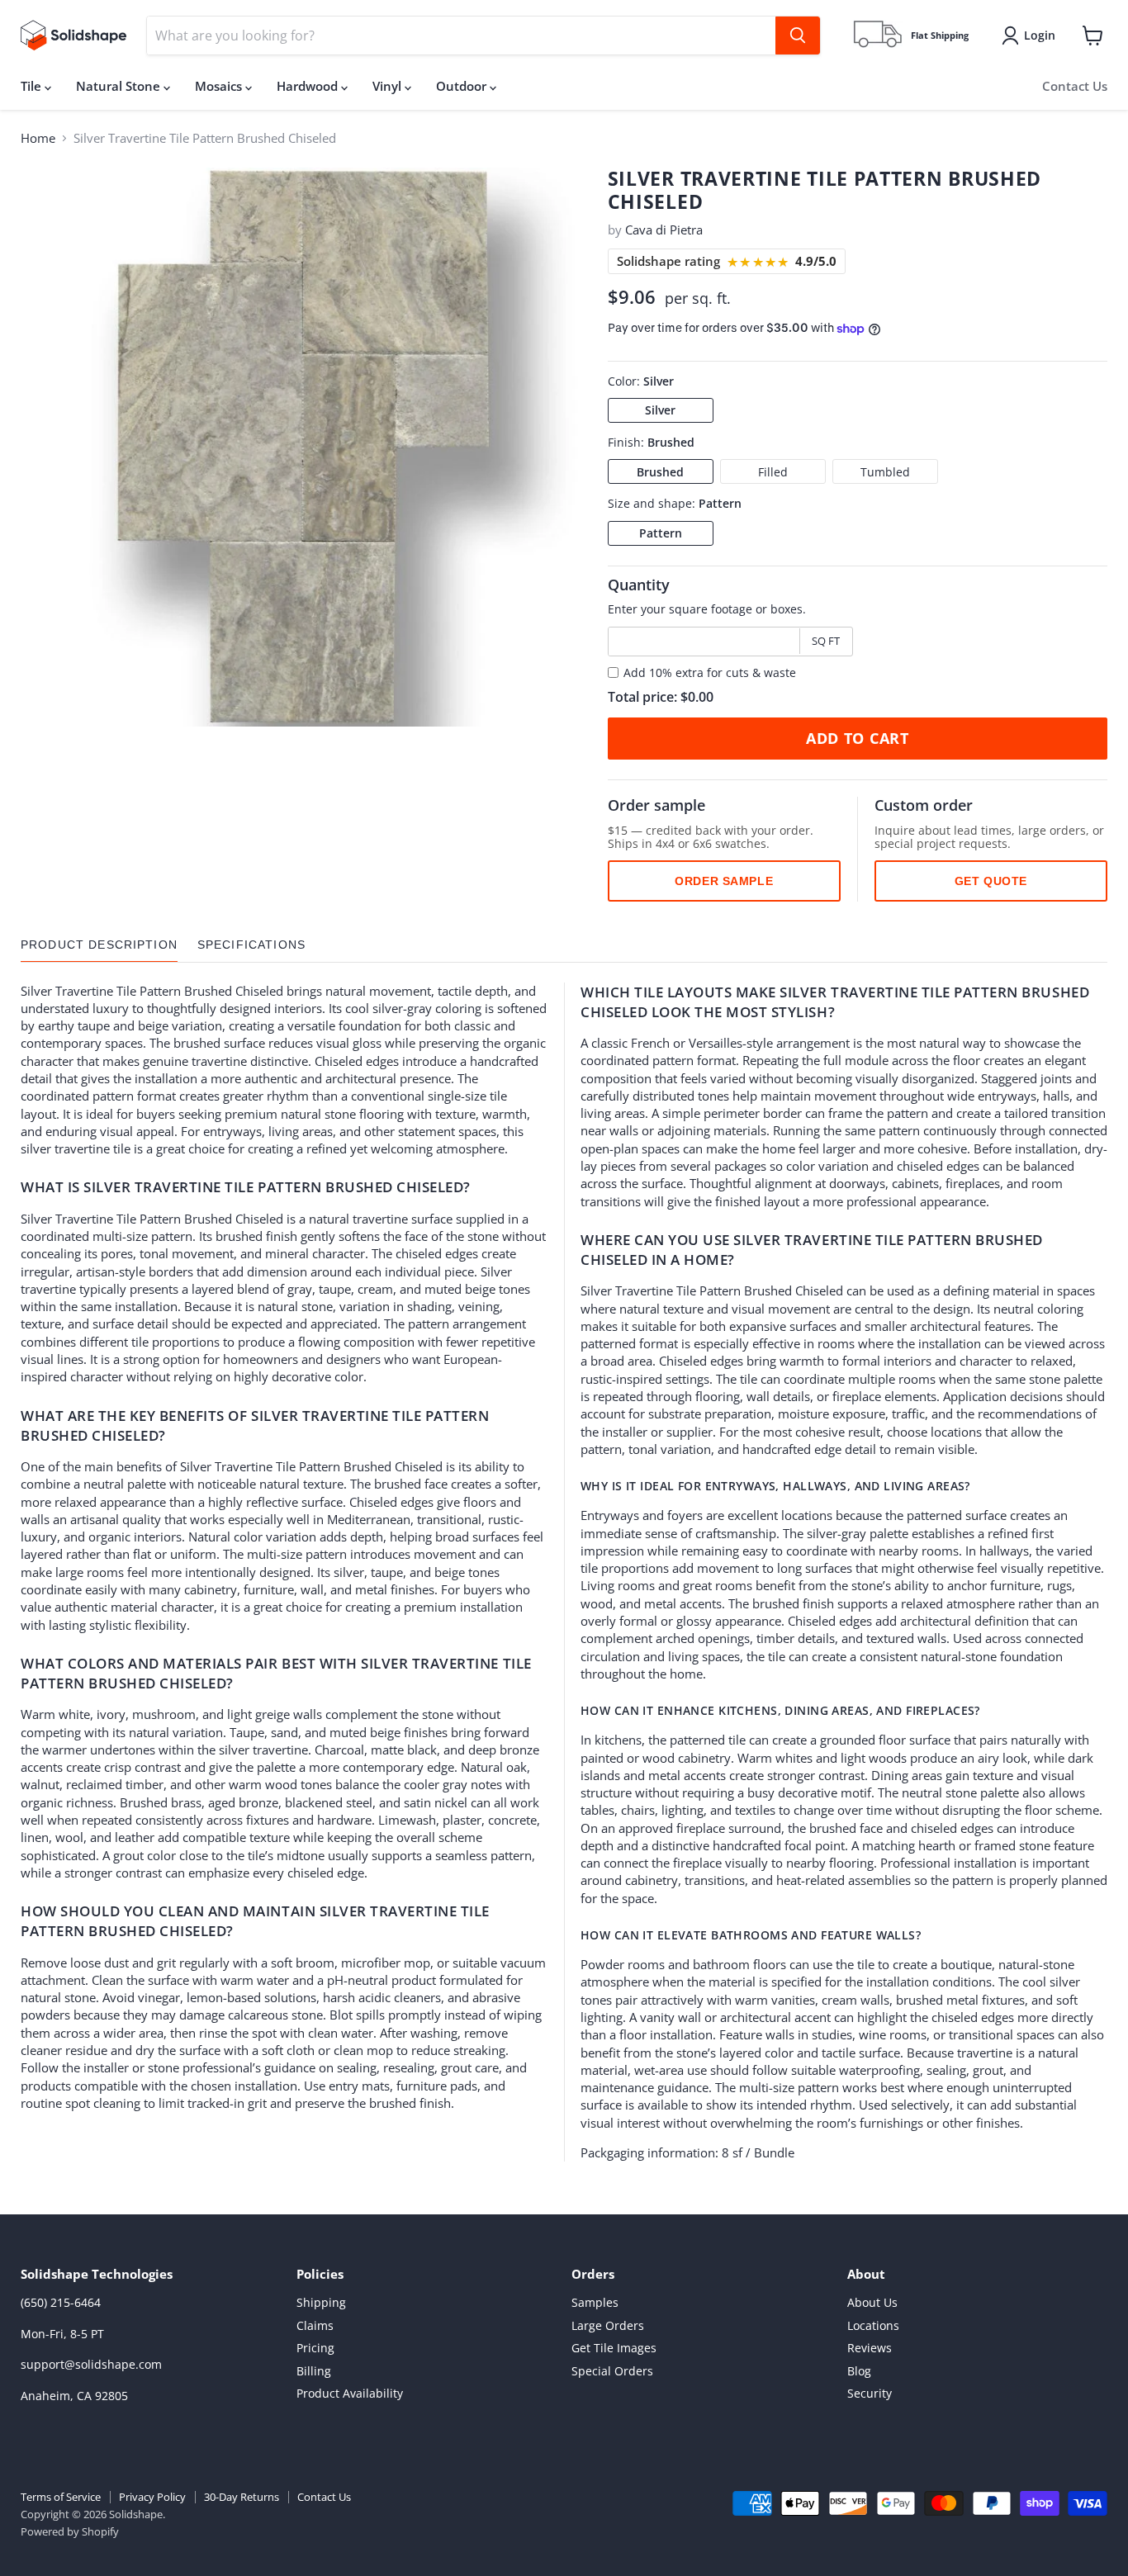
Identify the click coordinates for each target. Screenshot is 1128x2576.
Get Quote (991, 881)
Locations (873, 2325)
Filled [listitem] (773, 472)
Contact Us (1075, 86)
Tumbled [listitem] (885, 472)
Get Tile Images (614, 2348)
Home (38, 138)
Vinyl (389, 86)
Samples (595, 2302)
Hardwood (309, 86)
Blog (859, 2371)
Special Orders (612, 2371)
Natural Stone (120, 86)
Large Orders (608, 2325)
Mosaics (220, 86)
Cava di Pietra (664, 230)
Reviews (870, 2348)
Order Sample (724, 881)
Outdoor (463, 86)
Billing (314, 2371)
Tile (33, 86)
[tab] (99, 945)
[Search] (798, 36)
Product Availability (350, 2393)
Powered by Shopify (70, 2531)
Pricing (315, 2348)
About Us (872, 2302)
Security (870, 2393)
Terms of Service (61, 2497)
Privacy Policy (152, 2497)
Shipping (321, 2302)
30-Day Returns (242, 2497)
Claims (315, 2325)
